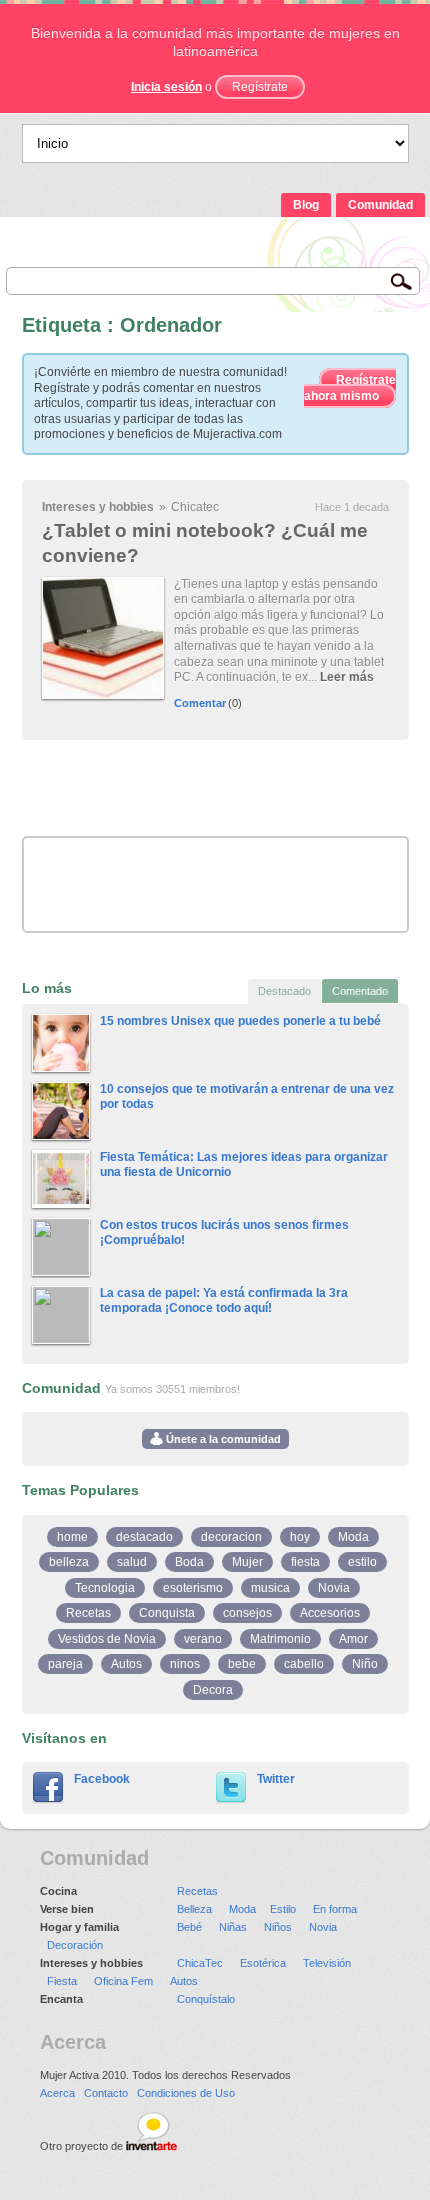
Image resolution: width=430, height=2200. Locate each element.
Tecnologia (105, 1588)
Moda (353, 1537)
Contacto (106, 2093)
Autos (126, 1664)
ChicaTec (200, 1963)
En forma (335, 1909)
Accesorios (330, 1613)
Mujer (247, 1562)
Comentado (360, 991)
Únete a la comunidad (222, 1439)
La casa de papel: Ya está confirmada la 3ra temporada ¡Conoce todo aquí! (224, 1301)
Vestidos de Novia (107, 1639)
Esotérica (263, 1963)
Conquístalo (206, 1999)
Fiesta (62, 1981)
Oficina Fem (123, 1981)
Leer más (347, 677)
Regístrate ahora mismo (350, 388)
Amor (353, 1639)
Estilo (283, 1909)
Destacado (284, 991)
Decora (213, 1690)
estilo (362, 1562)
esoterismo (193, 1588)
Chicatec (195, 507)
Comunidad (380, 205)
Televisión (327, 1963)
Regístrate (260, 87)
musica (270, 1588)
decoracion (231, 1537)
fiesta (305, 1562)
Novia (334, 1588)
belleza (69, 1562)
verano (203, 1639)
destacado (144, 1537)
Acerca (57, 2093)
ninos (185, 1664)
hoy (300, 1537)
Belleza (194, 1909)
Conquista (167, 1613)
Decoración (75, 1945)
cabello (304, 1664)
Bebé (189, 1927)
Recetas (88, 1613)
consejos (247, 1613)
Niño (365, 1664)
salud (132, 1562)
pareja (65, 1664)
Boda (189, 1562)
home (72, 1537)
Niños (278, 1927)
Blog (306, 205)
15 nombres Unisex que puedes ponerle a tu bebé (240, 1021)
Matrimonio (280, 1639)
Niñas (233, 1927)
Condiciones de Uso (186, 2093)
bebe (242, 1664)
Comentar (200, 703)
